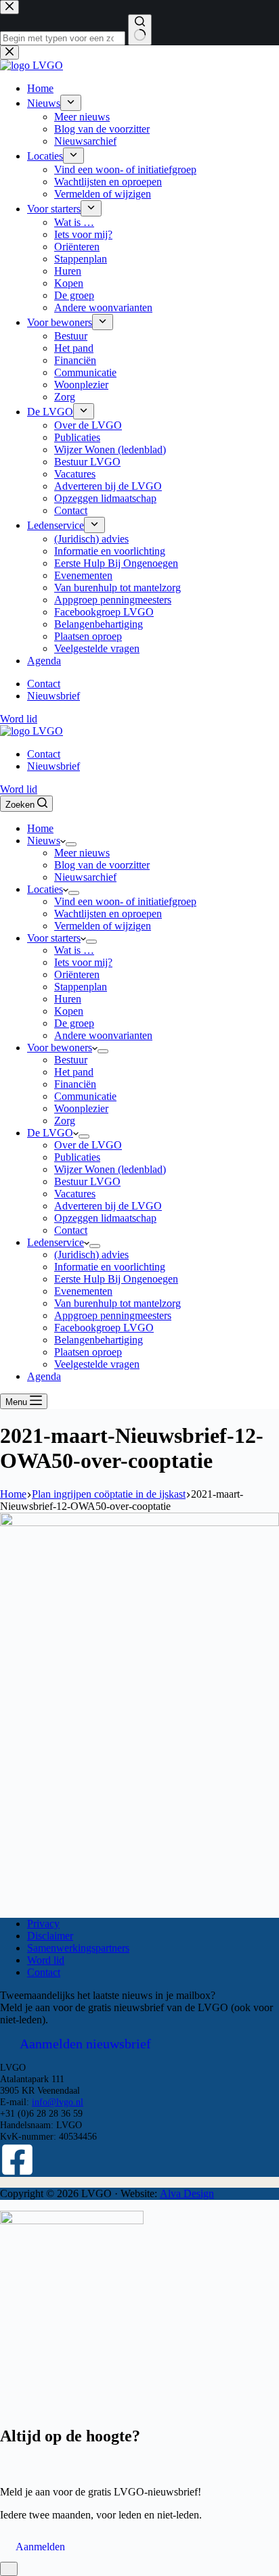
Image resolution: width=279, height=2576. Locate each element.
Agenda (44, 1376)
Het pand (74, 1072)
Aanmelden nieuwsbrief (85, 2044)
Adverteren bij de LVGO (108, 1206)
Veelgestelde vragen (97, 1364)
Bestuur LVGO (87, 1181)
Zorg (65, 1121)
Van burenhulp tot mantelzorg (117, 1303)
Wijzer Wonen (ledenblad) (110, 1169)
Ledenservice (56, 1242)
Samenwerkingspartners (78, 1948)
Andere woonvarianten (103, 1035)
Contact (44, 754)
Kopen (69, 1011)
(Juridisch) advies (91, 1255)
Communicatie (85, 1096)
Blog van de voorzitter (102, 865)
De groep (74, 1023)
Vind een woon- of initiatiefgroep (125, 901)
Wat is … (74, 950)
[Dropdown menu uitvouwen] (71, 844)
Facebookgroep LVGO (104, 1328)
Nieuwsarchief (85, 877)
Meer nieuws (82, 853)
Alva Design (187, 2193)
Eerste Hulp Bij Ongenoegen (116, 1279)
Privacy (43, 1924)
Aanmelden (40, 2547)
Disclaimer (50, 1936)
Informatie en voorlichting (110, 1267)
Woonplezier (81, 1108)
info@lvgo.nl (58, 2102)
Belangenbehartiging (99, 1340)
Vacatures (75, 1194)
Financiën (75, 1084)
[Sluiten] (9, 2569)
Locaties (45, 889)
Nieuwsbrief (53, 766)
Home (40, 828)
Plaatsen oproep (88, 1352)
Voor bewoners (60, 1048)
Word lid (19, 789)
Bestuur (71, 1060)
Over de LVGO (88, 1145)
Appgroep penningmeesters (113, 1315)
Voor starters (54, 938)
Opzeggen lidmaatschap (105, 1218)
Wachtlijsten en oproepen (108, 914)
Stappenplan (81, 987)
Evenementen (83, 1291)
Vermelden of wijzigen (103, 926)
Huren (68, 999)
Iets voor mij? (83, 962)
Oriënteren (77, 974)
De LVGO (50, 1133)
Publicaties (77, 1157)
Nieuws (44, 841)
